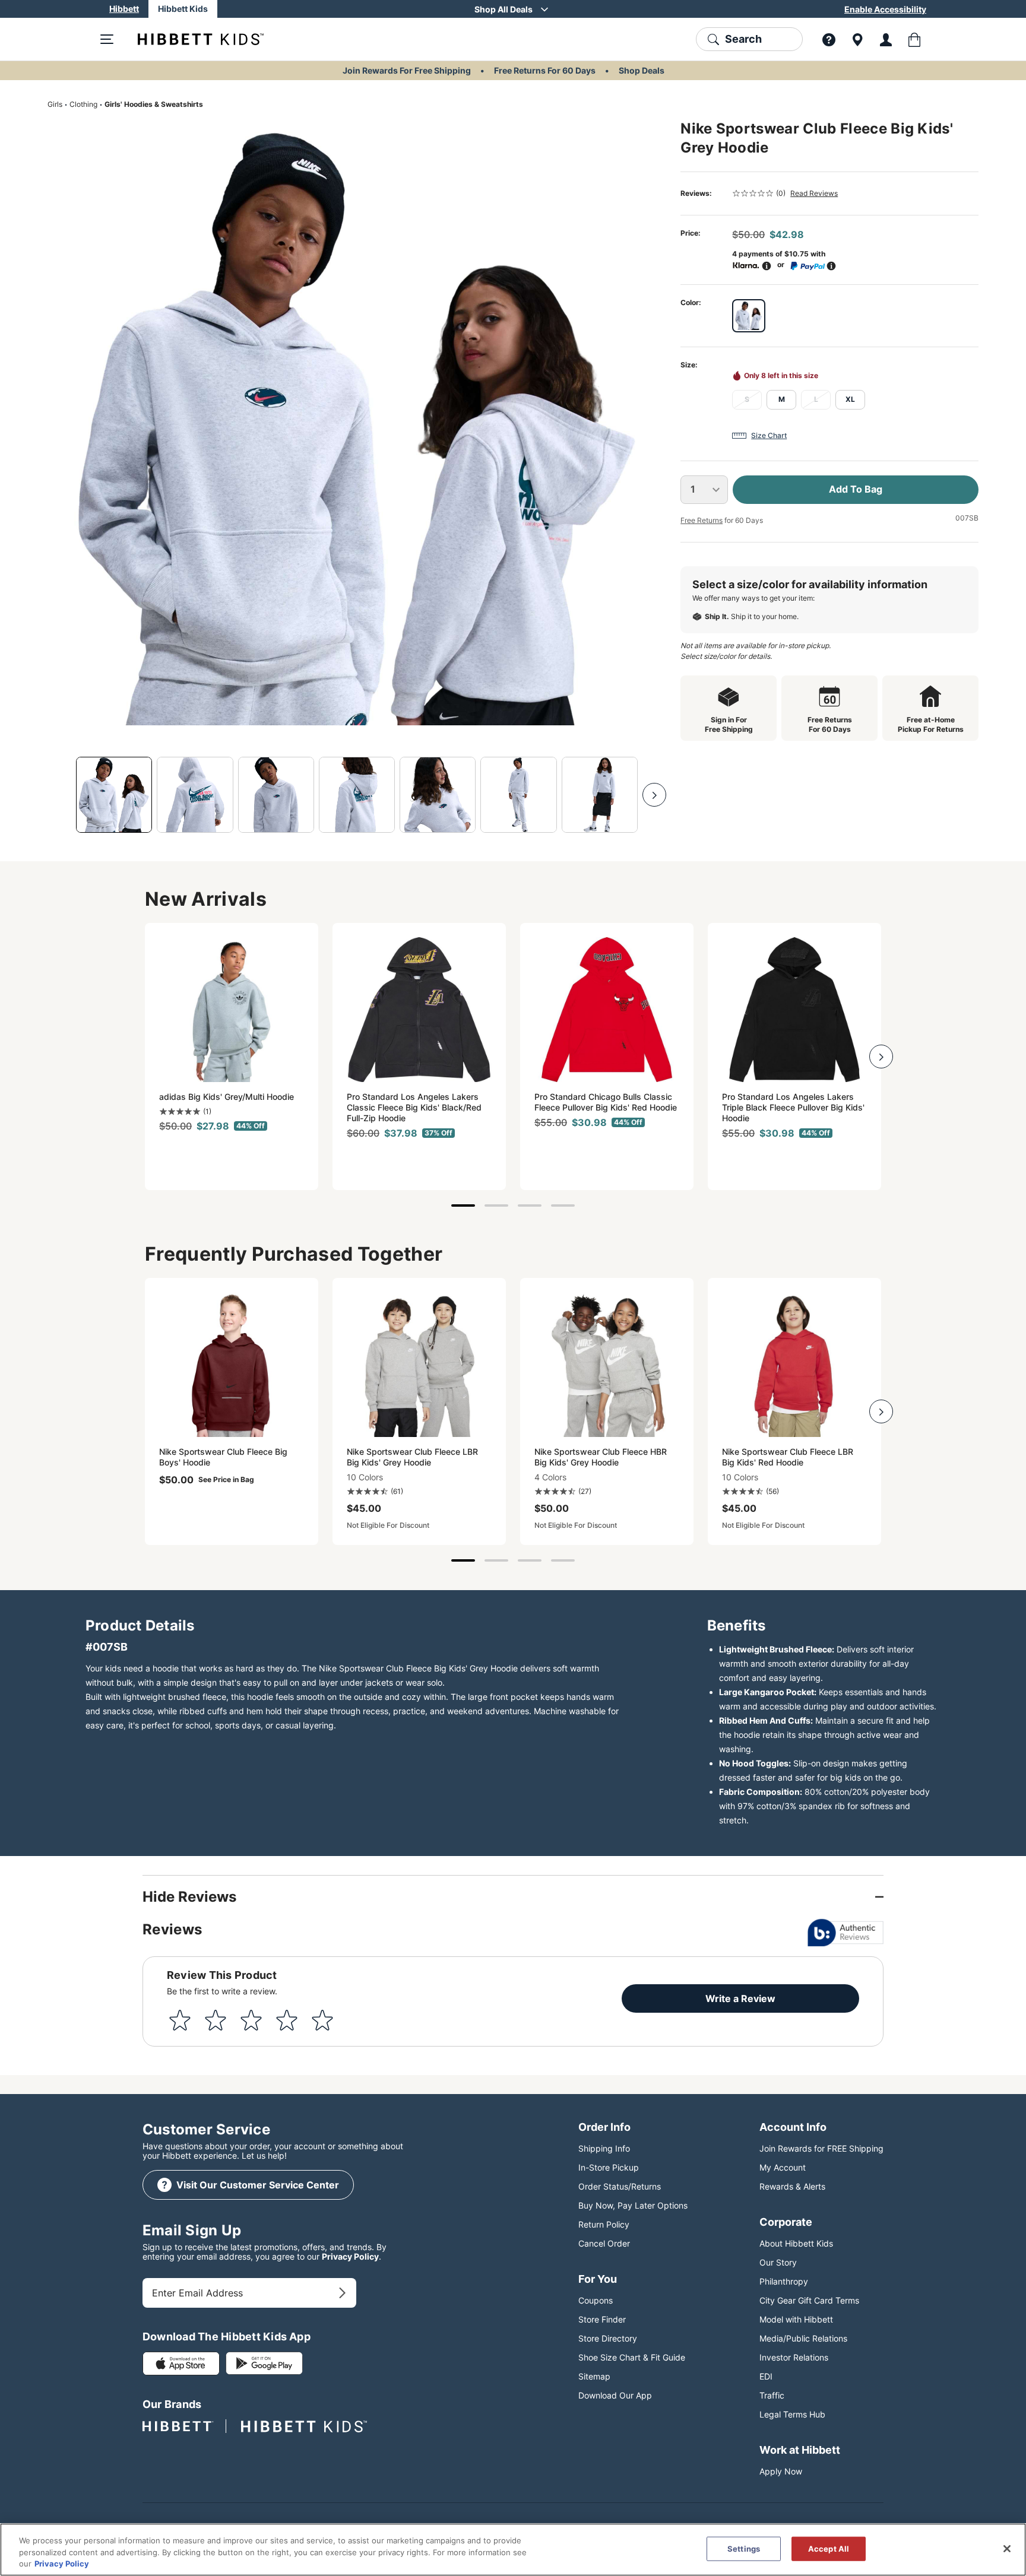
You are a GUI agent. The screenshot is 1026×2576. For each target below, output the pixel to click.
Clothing (83, 104)
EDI (766, 2376)
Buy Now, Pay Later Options (633, 2205)
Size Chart (769, 435)
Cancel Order (604, 2243)
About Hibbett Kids (796, 2243)
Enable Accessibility (885, 9)
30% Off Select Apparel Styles (503, 9)
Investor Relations (794, 2357)
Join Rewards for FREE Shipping (821, 2148)
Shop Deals (642, 70)
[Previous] (59, 795)
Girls (55, 104)
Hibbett (124, 9)
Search (743, 39)
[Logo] (191, 39)
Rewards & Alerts (792, 2186)
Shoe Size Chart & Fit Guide (632, 2357)
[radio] (749, 316)
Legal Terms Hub (792, 2414)
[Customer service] (829, 39)
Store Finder (602, 2319)
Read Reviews (814, 193)
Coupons (596, 2300)
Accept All (829, 2548)
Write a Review (740, 1998)
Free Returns (702, 520)
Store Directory (608, 2338)
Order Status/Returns (620, 2186)
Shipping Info (604, 2148)
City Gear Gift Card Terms (809, 2300)
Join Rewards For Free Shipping (407, 70)
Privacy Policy (350, 2256)
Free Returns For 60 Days (545, 70)
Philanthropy (784, 2281)
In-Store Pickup (609, 2167)
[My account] (886, 39)
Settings (744, 2548)
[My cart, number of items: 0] (914, 39)
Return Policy (604, 2224)
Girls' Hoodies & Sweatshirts (154, 104)
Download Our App (615, 2395)
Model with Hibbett (796, 2319)
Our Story (778, 2262)
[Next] (654, 795)
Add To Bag (856, 489)
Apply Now (781, 2471)
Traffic (772, 2395)
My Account (783, 2167)
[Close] (1007, 2549)
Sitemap (594, 2376)
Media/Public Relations (803, 2338)
